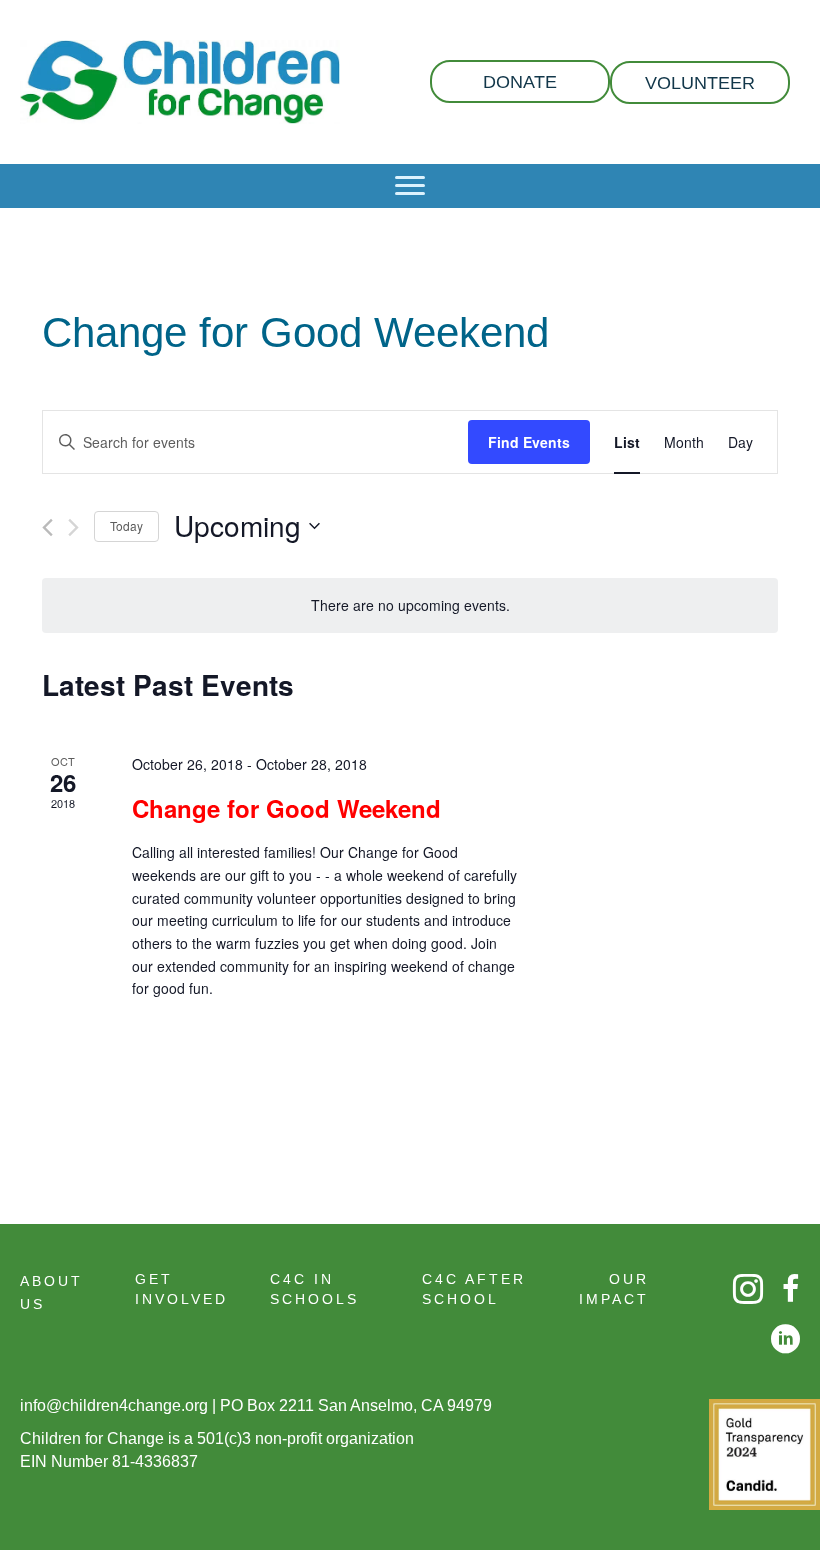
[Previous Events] (47, 527)
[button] (520, 82)
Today (126, 525)
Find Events (529, 442)
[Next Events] (73, 527)
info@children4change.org (114, 1405)
